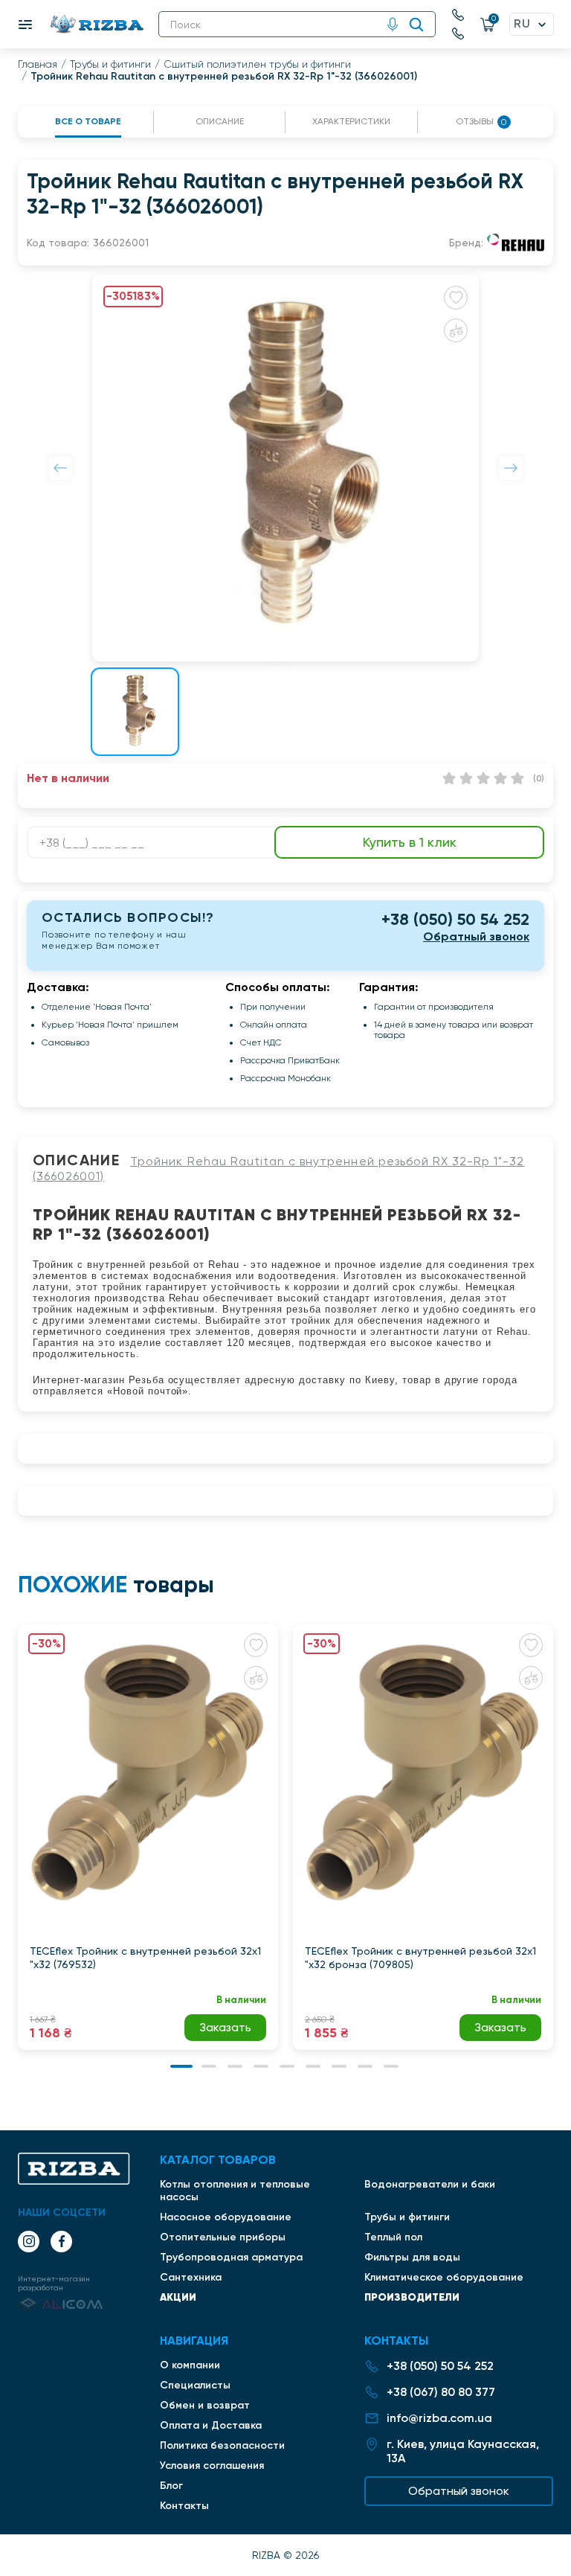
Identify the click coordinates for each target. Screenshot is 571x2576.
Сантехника (191, 2277)
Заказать (225, 2027)
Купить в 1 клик (410, 842)
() (539, 778)
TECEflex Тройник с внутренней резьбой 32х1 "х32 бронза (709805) (420, 1958)
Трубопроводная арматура (231, 2257)
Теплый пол (393, 2237)
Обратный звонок (476, 936)
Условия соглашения (212, 2466)
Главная (38, 64)
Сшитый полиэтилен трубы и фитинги (257, 64)
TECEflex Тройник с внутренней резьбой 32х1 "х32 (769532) (145, 1958)
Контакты (184, 2506)
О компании (190, 2365)
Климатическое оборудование (444, 2277)
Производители (412, 2297)
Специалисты (195, 2385)
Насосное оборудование (226, 2217)
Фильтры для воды (412, 2257)
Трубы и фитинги (110, 64)
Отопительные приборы (223, 2237)
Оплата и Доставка (211, 2425)
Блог (171, 2486)
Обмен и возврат (205, 2405)
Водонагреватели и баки (430, 2184)
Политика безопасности (222, 2445)
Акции (178, 2297)
